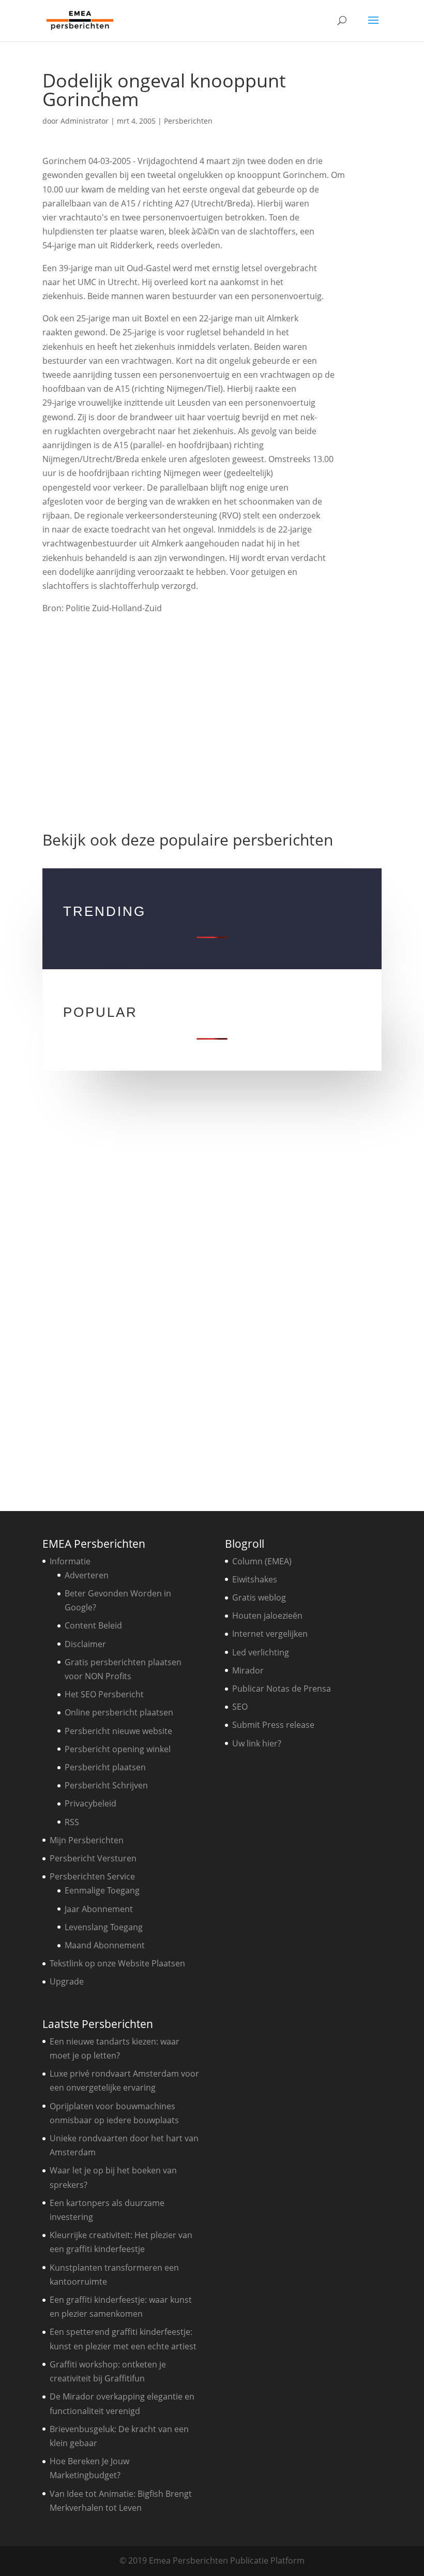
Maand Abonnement (105, 1945)
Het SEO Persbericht (104, 1694)
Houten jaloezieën (267, 1616)
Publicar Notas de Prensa (282, 1689)
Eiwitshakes (255, 1579)
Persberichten (188, 121)
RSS (72, 1822)
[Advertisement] (212, 718)
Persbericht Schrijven (106, 1785)
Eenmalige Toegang (102, 1890)
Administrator (85, 121)
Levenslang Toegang (104, 1927)
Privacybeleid (90, 1803)
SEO (240, 1707)
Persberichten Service (92, 1876)
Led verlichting (261, 1652)
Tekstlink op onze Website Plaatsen (117, 1963)
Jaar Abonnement (99, 1909)
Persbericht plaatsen (105, 1767)
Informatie (70, 1561)
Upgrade (67, 1981)
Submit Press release (273, 1725)
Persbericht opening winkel (118, 1749)
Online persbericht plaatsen (119, 1712)
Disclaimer (85, 1644)
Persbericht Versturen (93, 1858)
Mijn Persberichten (87, 1840)
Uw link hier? (257, 1743)
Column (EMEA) (262, 1561)
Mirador (248, 1670)
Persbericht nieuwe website (118, 1731)
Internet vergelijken (270, 1634)
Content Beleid (93, 1625)
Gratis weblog (259, 1597)
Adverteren (87, 1575)
